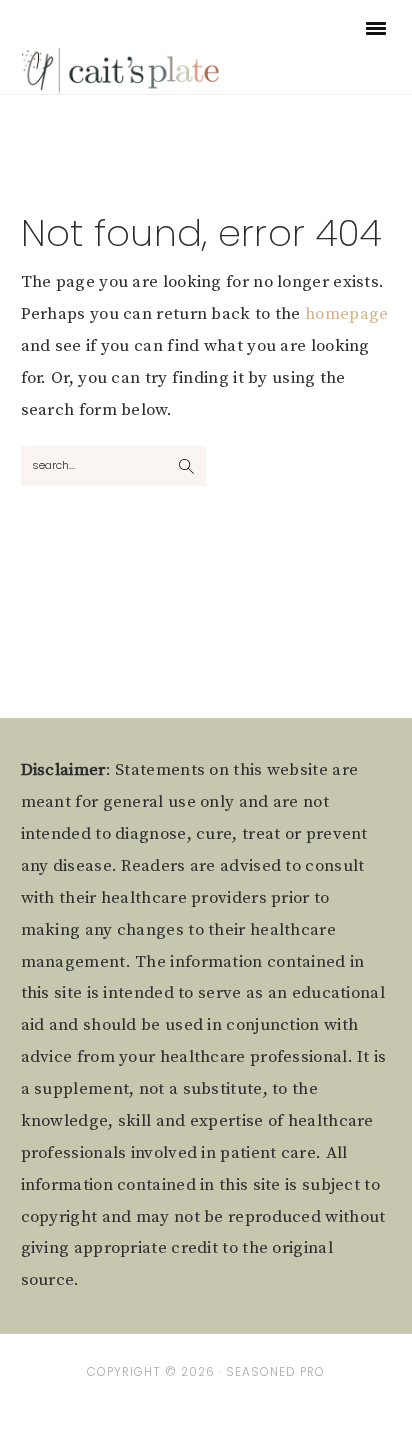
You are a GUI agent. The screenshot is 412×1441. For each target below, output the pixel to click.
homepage (346, 314)
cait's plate (122, 69)
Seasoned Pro (275, 1372)
